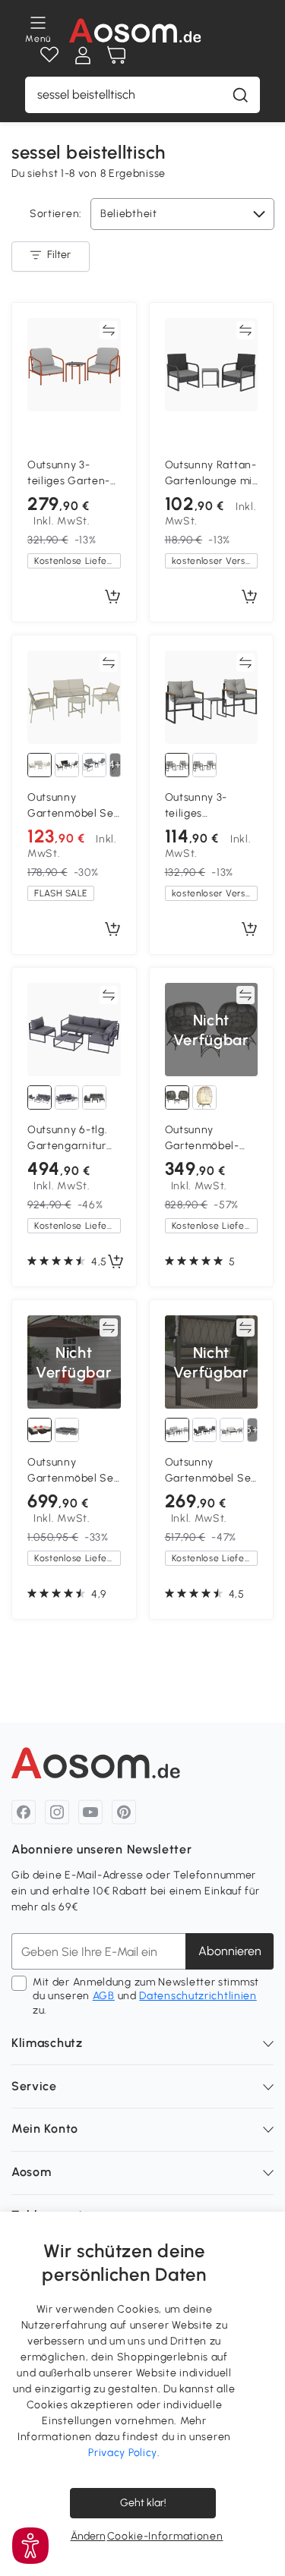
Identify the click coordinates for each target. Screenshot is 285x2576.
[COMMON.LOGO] (135, 30)
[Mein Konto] (83, 55)
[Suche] (240, 95)
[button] (30, 2546)
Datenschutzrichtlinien (198, 1996)
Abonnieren (230, 1951)
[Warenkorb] (116, 55)
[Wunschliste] (49, 55)
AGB (104, 1996)
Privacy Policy (123, 2453)
